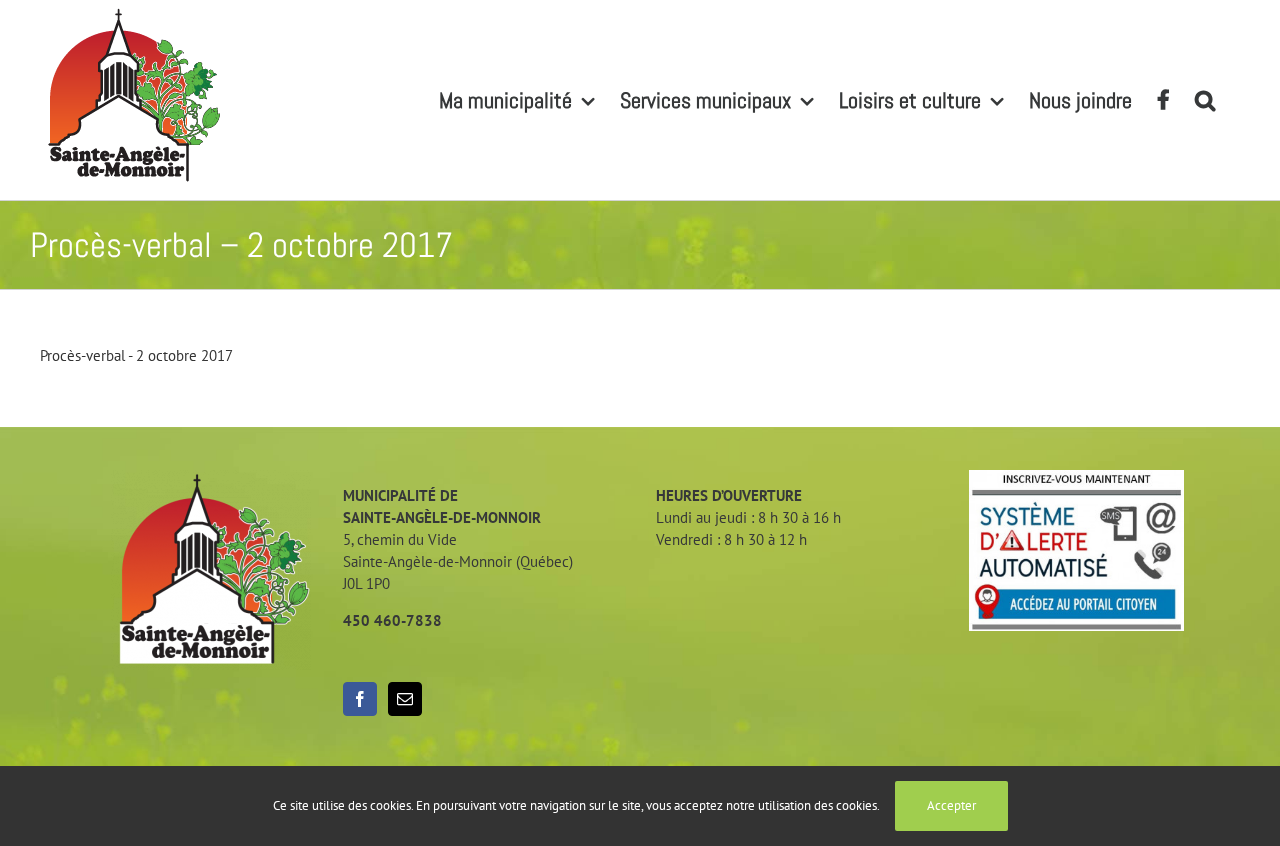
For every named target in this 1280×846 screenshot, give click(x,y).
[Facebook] (360, 699)
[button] (1205, 100)
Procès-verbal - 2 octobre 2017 (136, 355)
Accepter (951, 805)
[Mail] (405, 699)
